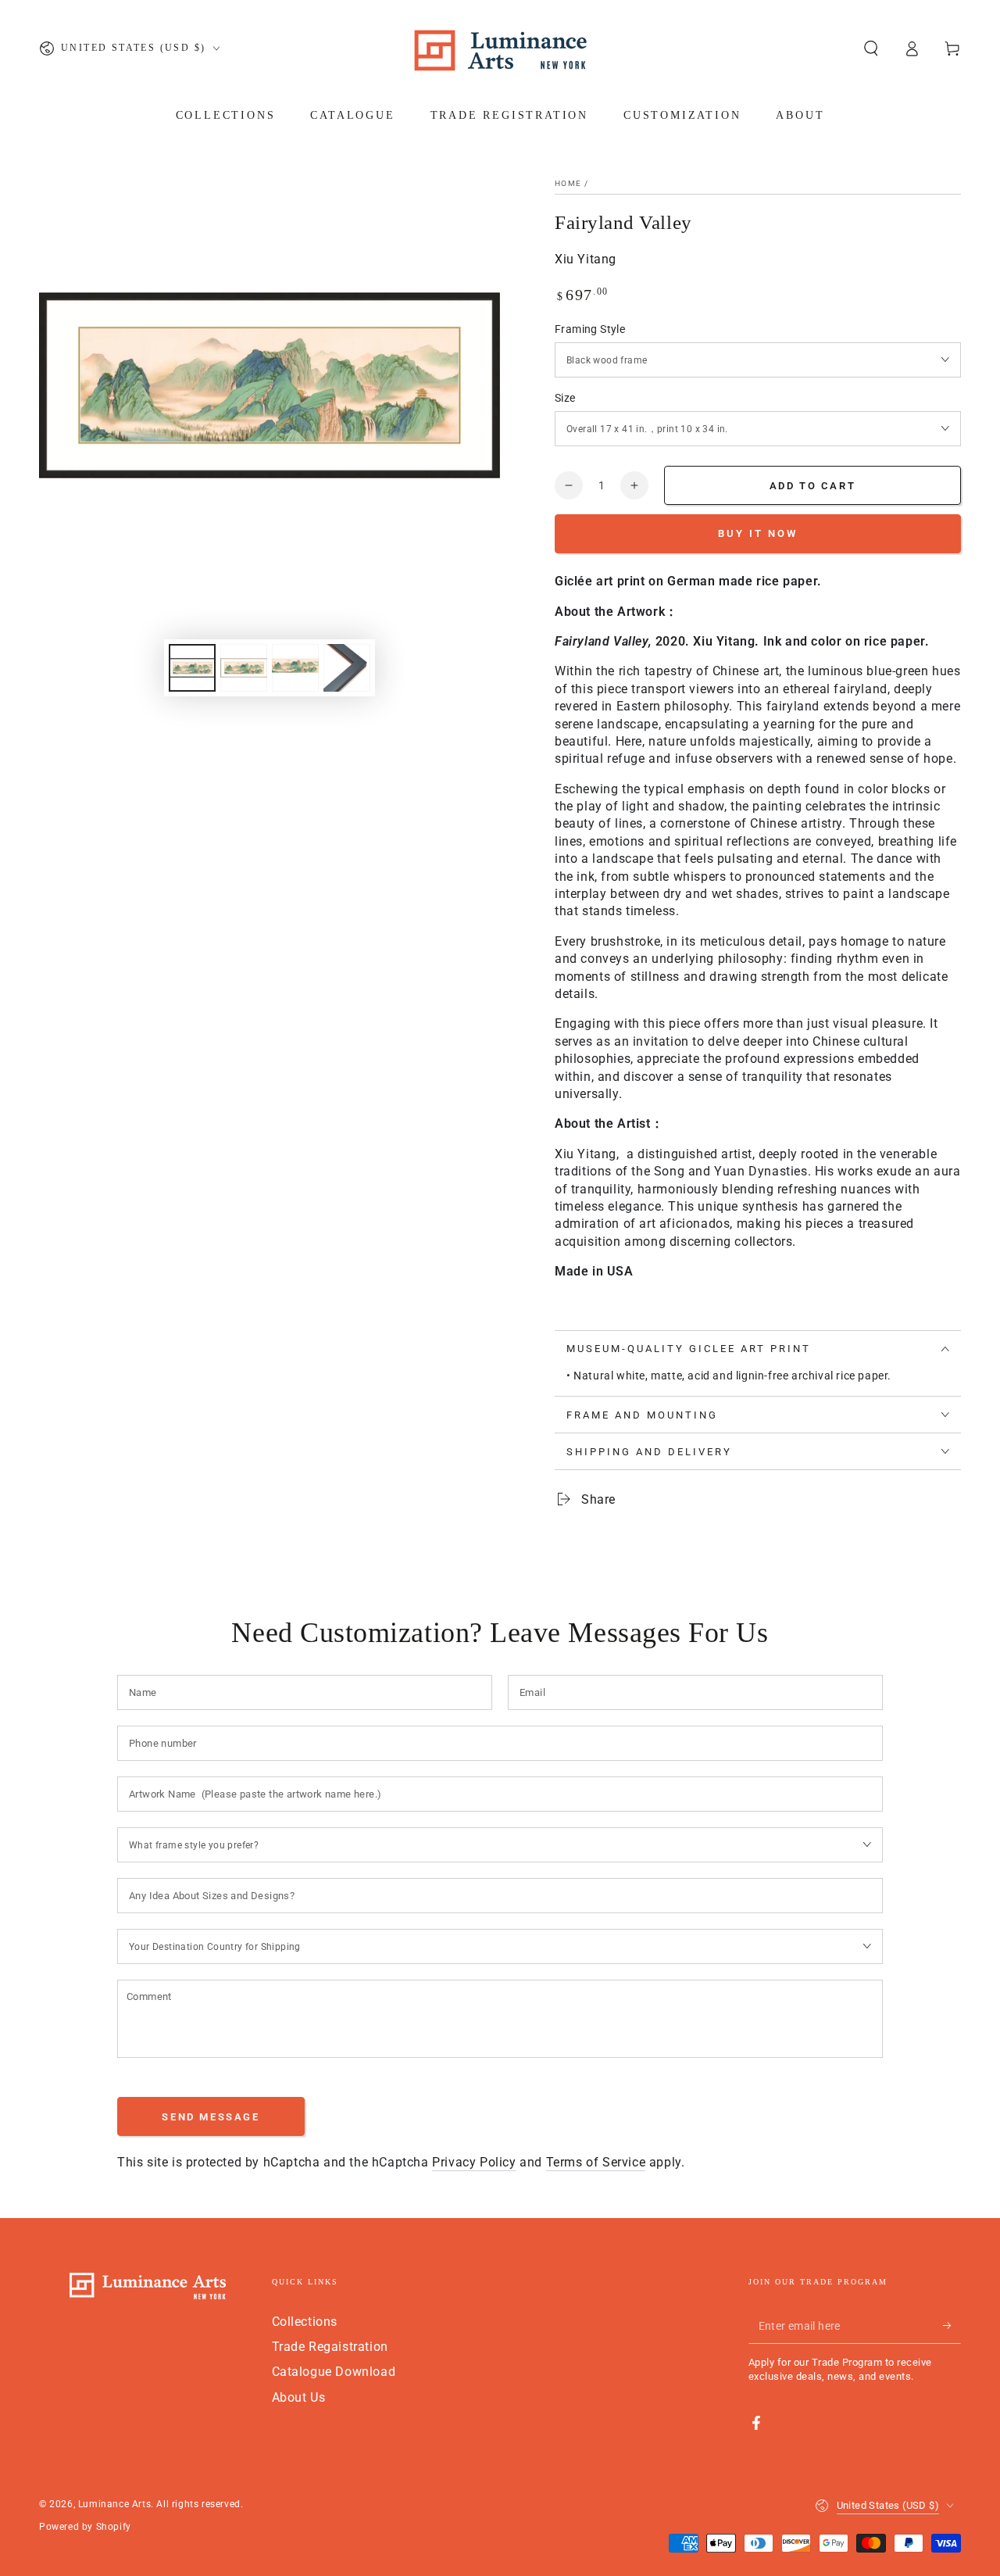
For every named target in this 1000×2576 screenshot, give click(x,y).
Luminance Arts (114, 2504)
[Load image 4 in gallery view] (347, 668)
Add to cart (813, 486)
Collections (305, 2322)
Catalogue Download (334, 2372)
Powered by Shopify (85, 2527)
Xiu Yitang (586, 259)
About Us (299, 2397)
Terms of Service (596, 2162)
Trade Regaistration (330, 2347)
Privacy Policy (474, 2162)
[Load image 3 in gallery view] (295, 668)
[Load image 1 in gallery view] (192, 668)
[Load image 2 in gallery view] (244, 668)
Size (565, 398)
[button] (871, 48)
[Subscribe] (952, 2326)
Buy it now (758, 533)
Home (568, 183)
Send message (211, 2117)
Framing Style (590, 329)
